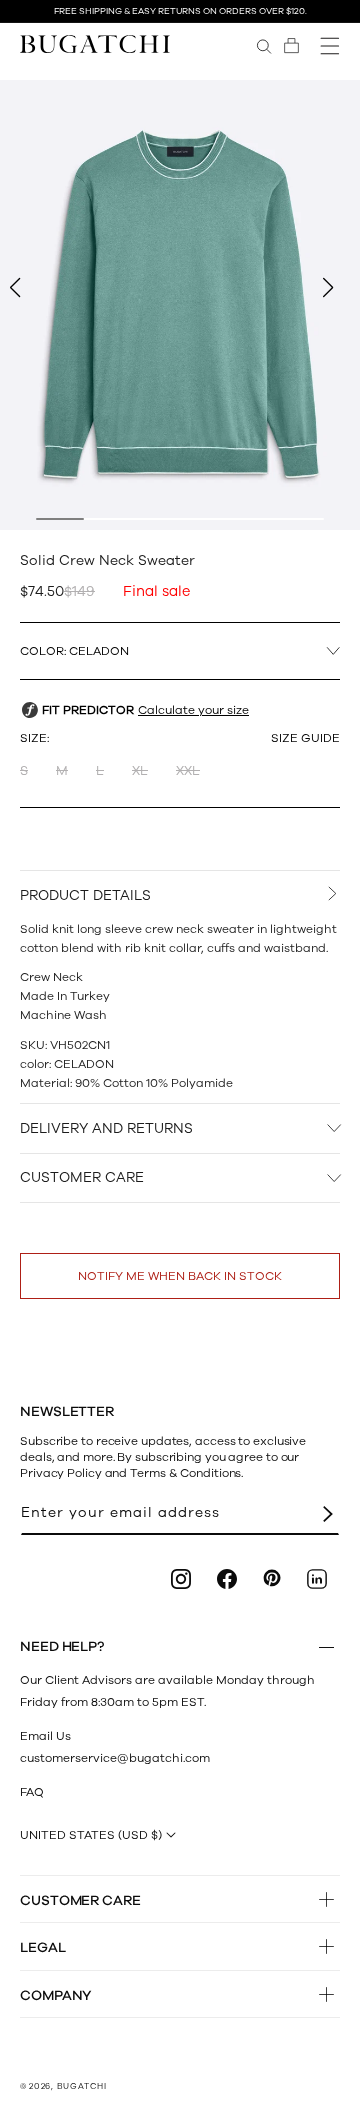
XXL (188, 771)
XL (140, 771)
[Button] (326, 1647)
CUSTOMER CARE (82, 1177)
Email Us (45, 1736)
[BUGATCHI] (95, 43)
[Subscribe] (328, 1513)
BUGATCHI (82, 2086)
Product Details (85, 895)
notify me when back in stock (180, 1276)
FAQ (32, 1792)
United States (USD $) (91, 1835)
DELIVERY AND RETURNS (106, 1128)
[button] (291, 46)
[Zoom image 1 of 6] (180, 305)
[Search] (264, 46)
